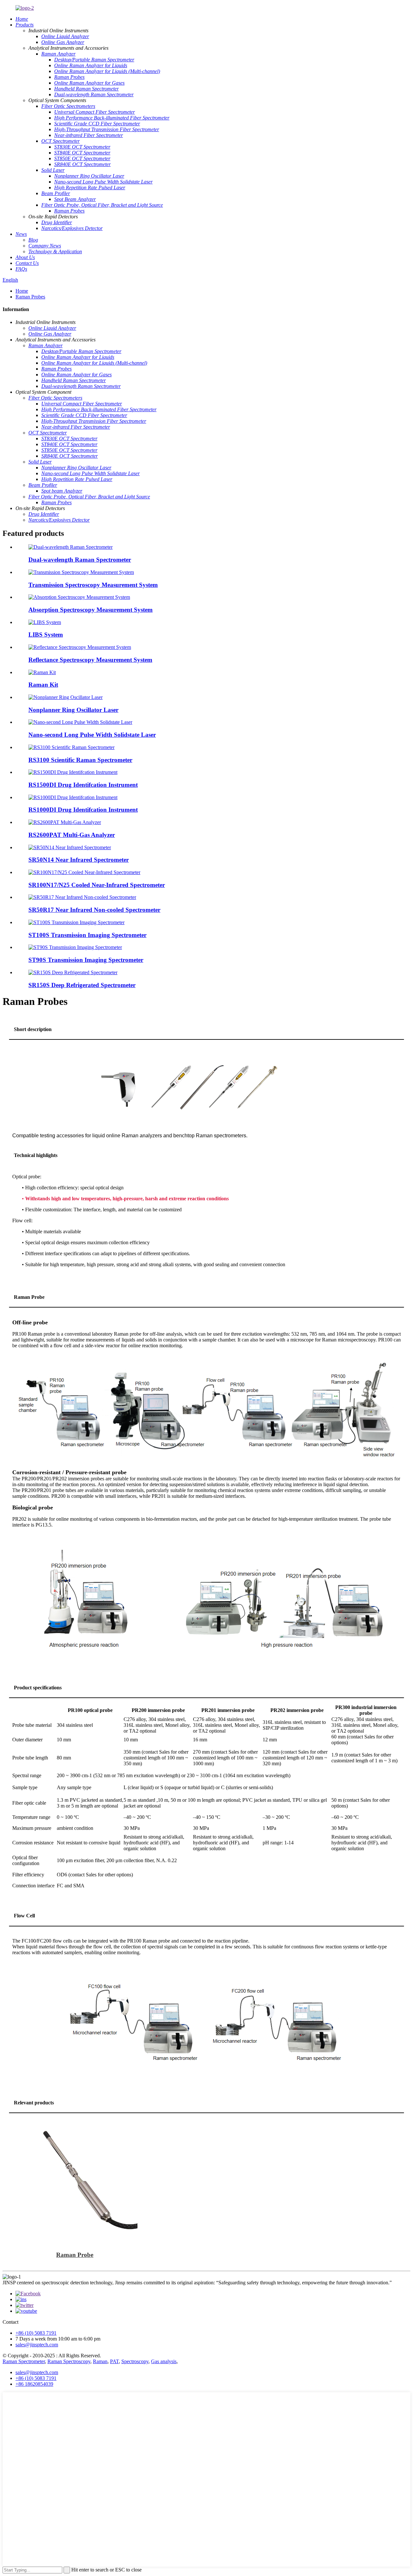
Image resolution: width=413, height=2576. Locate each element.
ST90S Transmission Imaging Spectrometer (86, 960)
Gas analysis (164, 2361)
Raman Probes (30, 297)
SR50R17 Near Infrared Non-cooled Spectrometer (94, 910)
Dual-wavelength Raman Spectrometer (80, 560)
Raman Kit (43, 685)
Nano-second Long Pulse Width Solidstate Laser (92, 735)
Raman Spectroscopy (69, 2361)
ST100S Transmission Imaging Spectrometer (87, 935)
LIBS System (46, 635)
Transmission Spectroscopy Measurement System (93, 585)
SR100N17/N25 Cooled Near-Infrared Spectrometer (97, 885)
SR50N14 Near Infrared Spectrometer (79, 860)
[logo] (25, 8)
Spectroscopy (135, 2361)
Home (22, 291)
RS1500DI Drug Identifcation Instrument (83, 785)
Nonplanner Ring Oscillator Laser (73, 710)
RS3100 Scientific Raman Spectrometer (80, 760)
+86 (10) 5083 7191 (36, 2333)
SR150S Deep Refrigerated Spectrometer (82, 985)
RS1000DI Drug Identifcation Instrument (83, 810)
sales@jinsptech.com (37, 2345)
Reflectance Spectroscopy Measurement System (90, 660)
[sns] (28, 2294)
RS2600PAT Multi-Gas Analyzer (72, 835)
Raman (100, 2361)
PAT (114, 2361)
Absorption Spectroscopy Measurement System (91, 610)
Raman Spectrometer (24, 2361)
